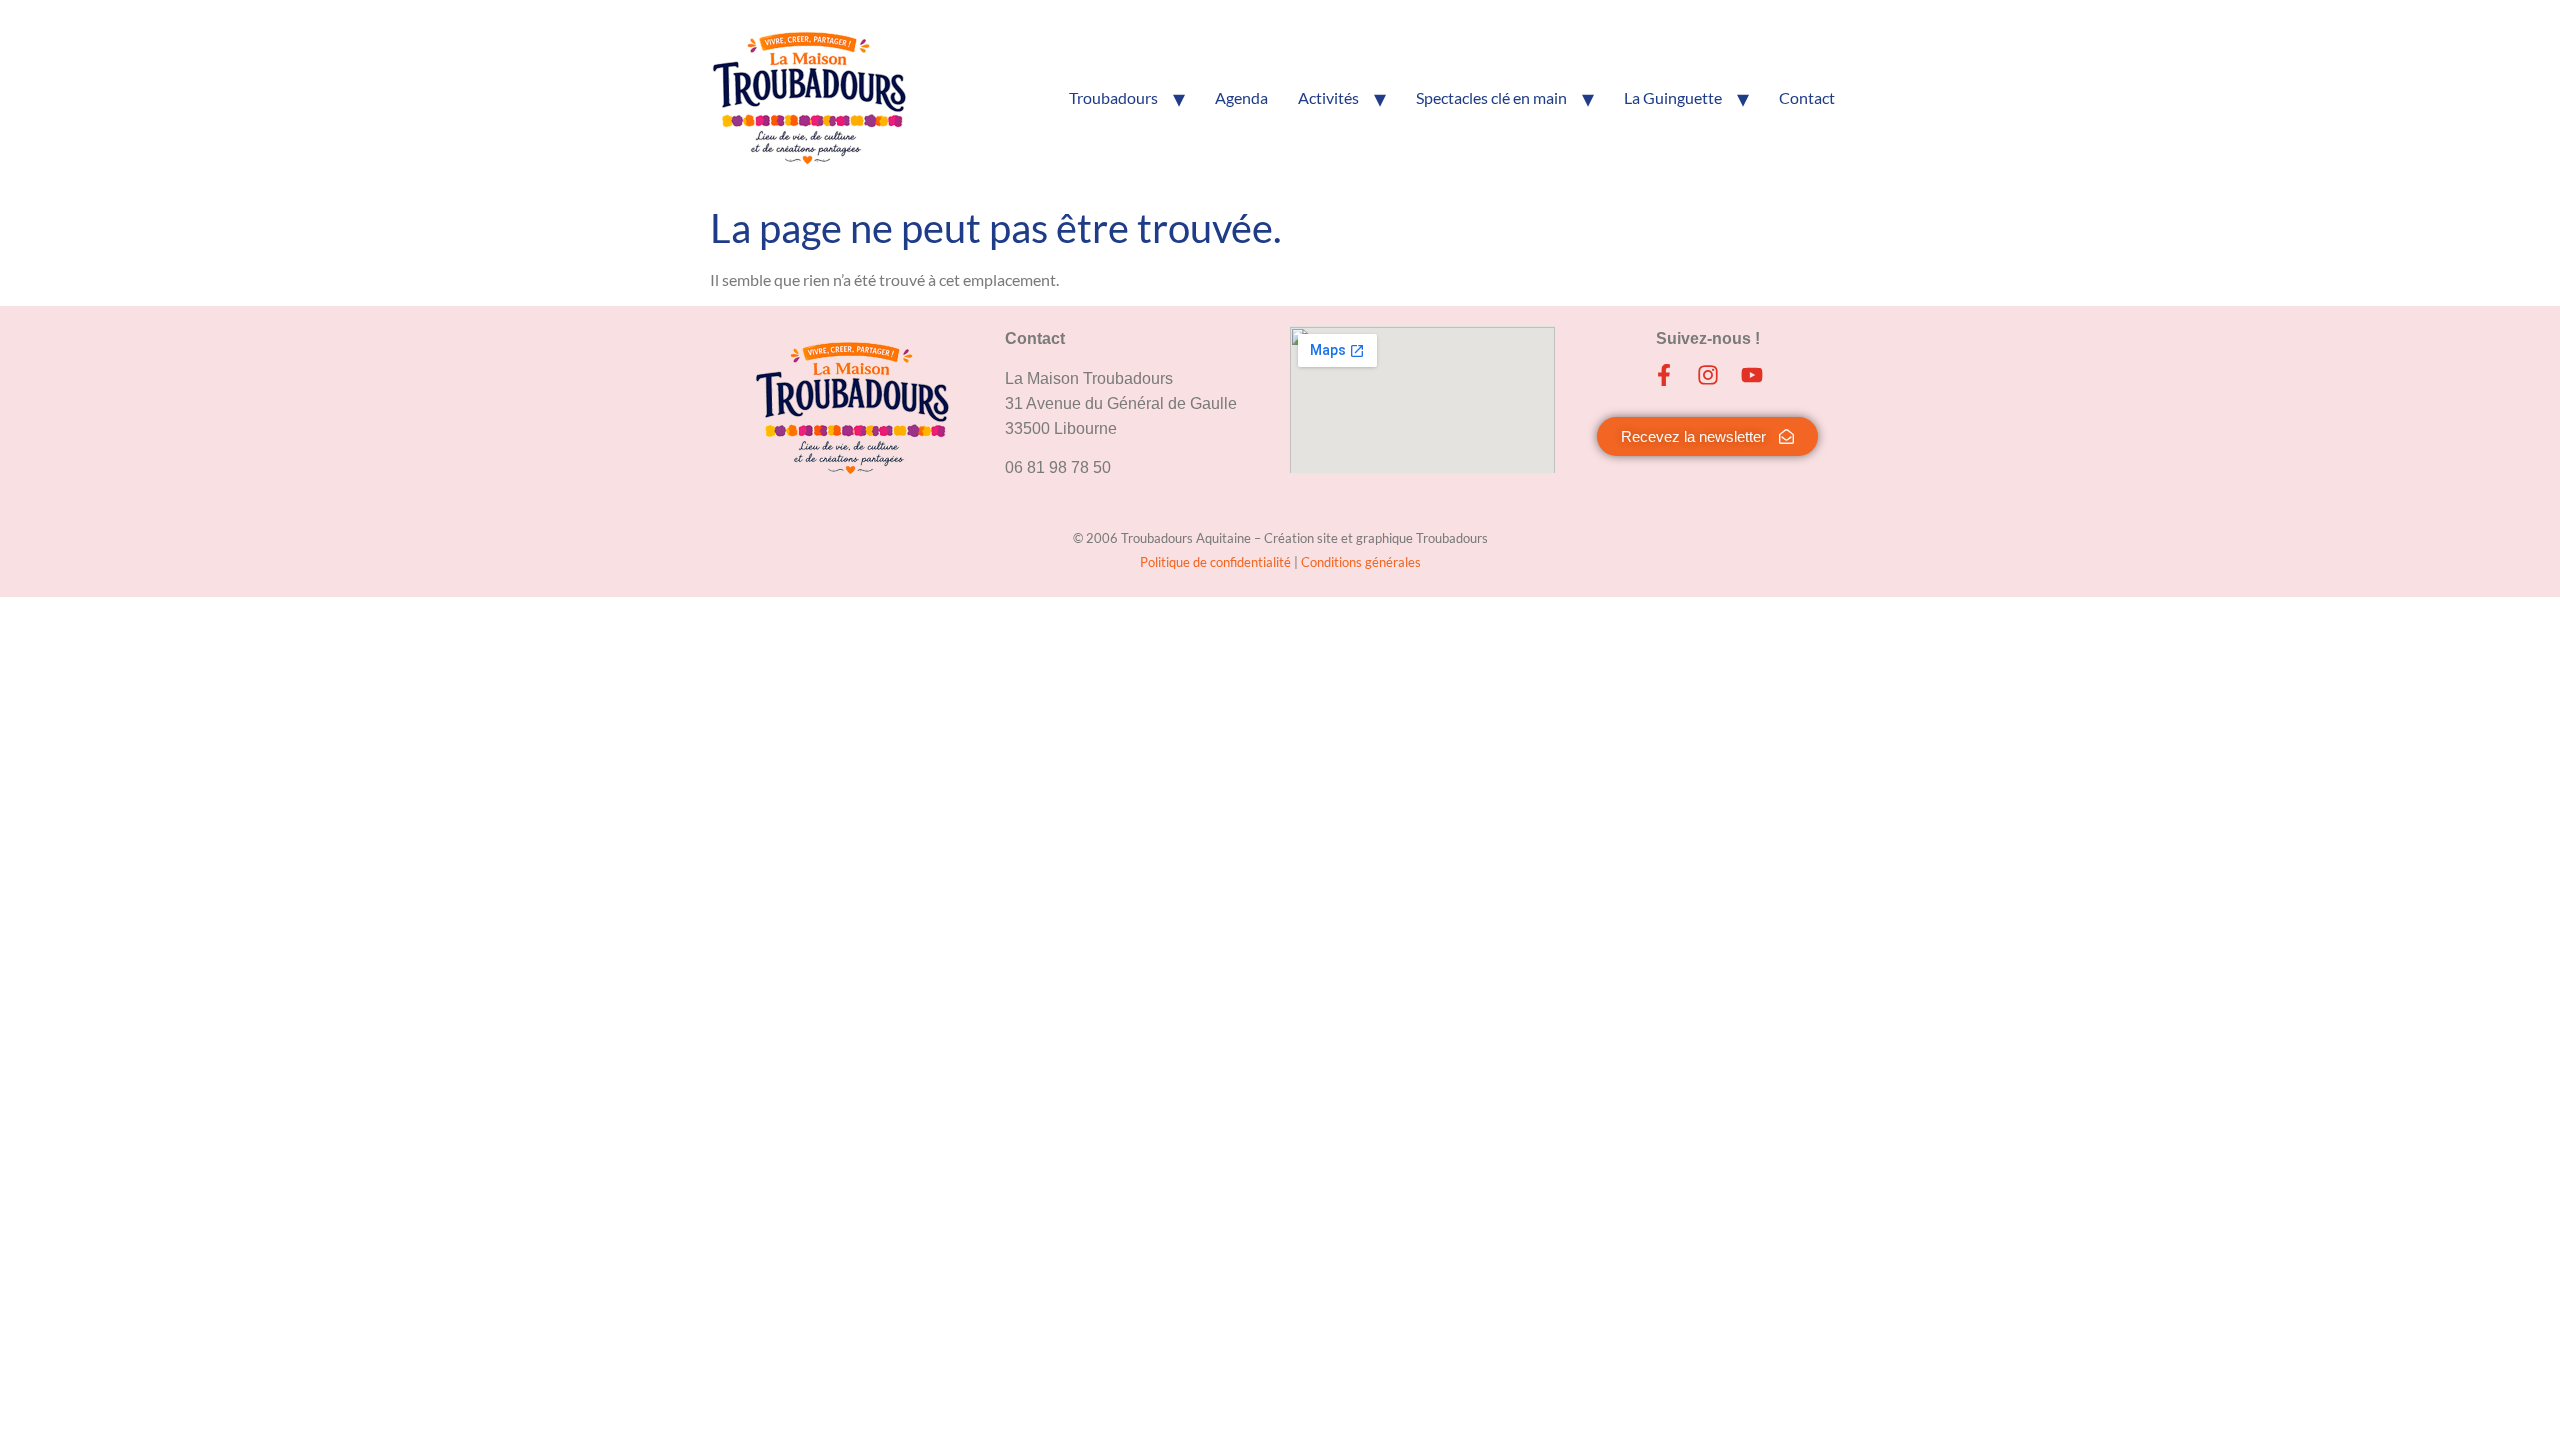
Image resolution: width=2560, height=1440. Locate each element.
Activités (1328, 97)
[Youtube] (1752, 375)
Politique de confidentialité (1217, 562)
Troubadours (1113, 97)
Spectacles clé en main (1491, 97)
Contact (1807, 97)
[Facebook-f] (1664, 375)
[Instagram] (1708, 375)
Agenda (1241, 97)
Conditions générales (1361, 562)
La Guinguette (1673, 97)
